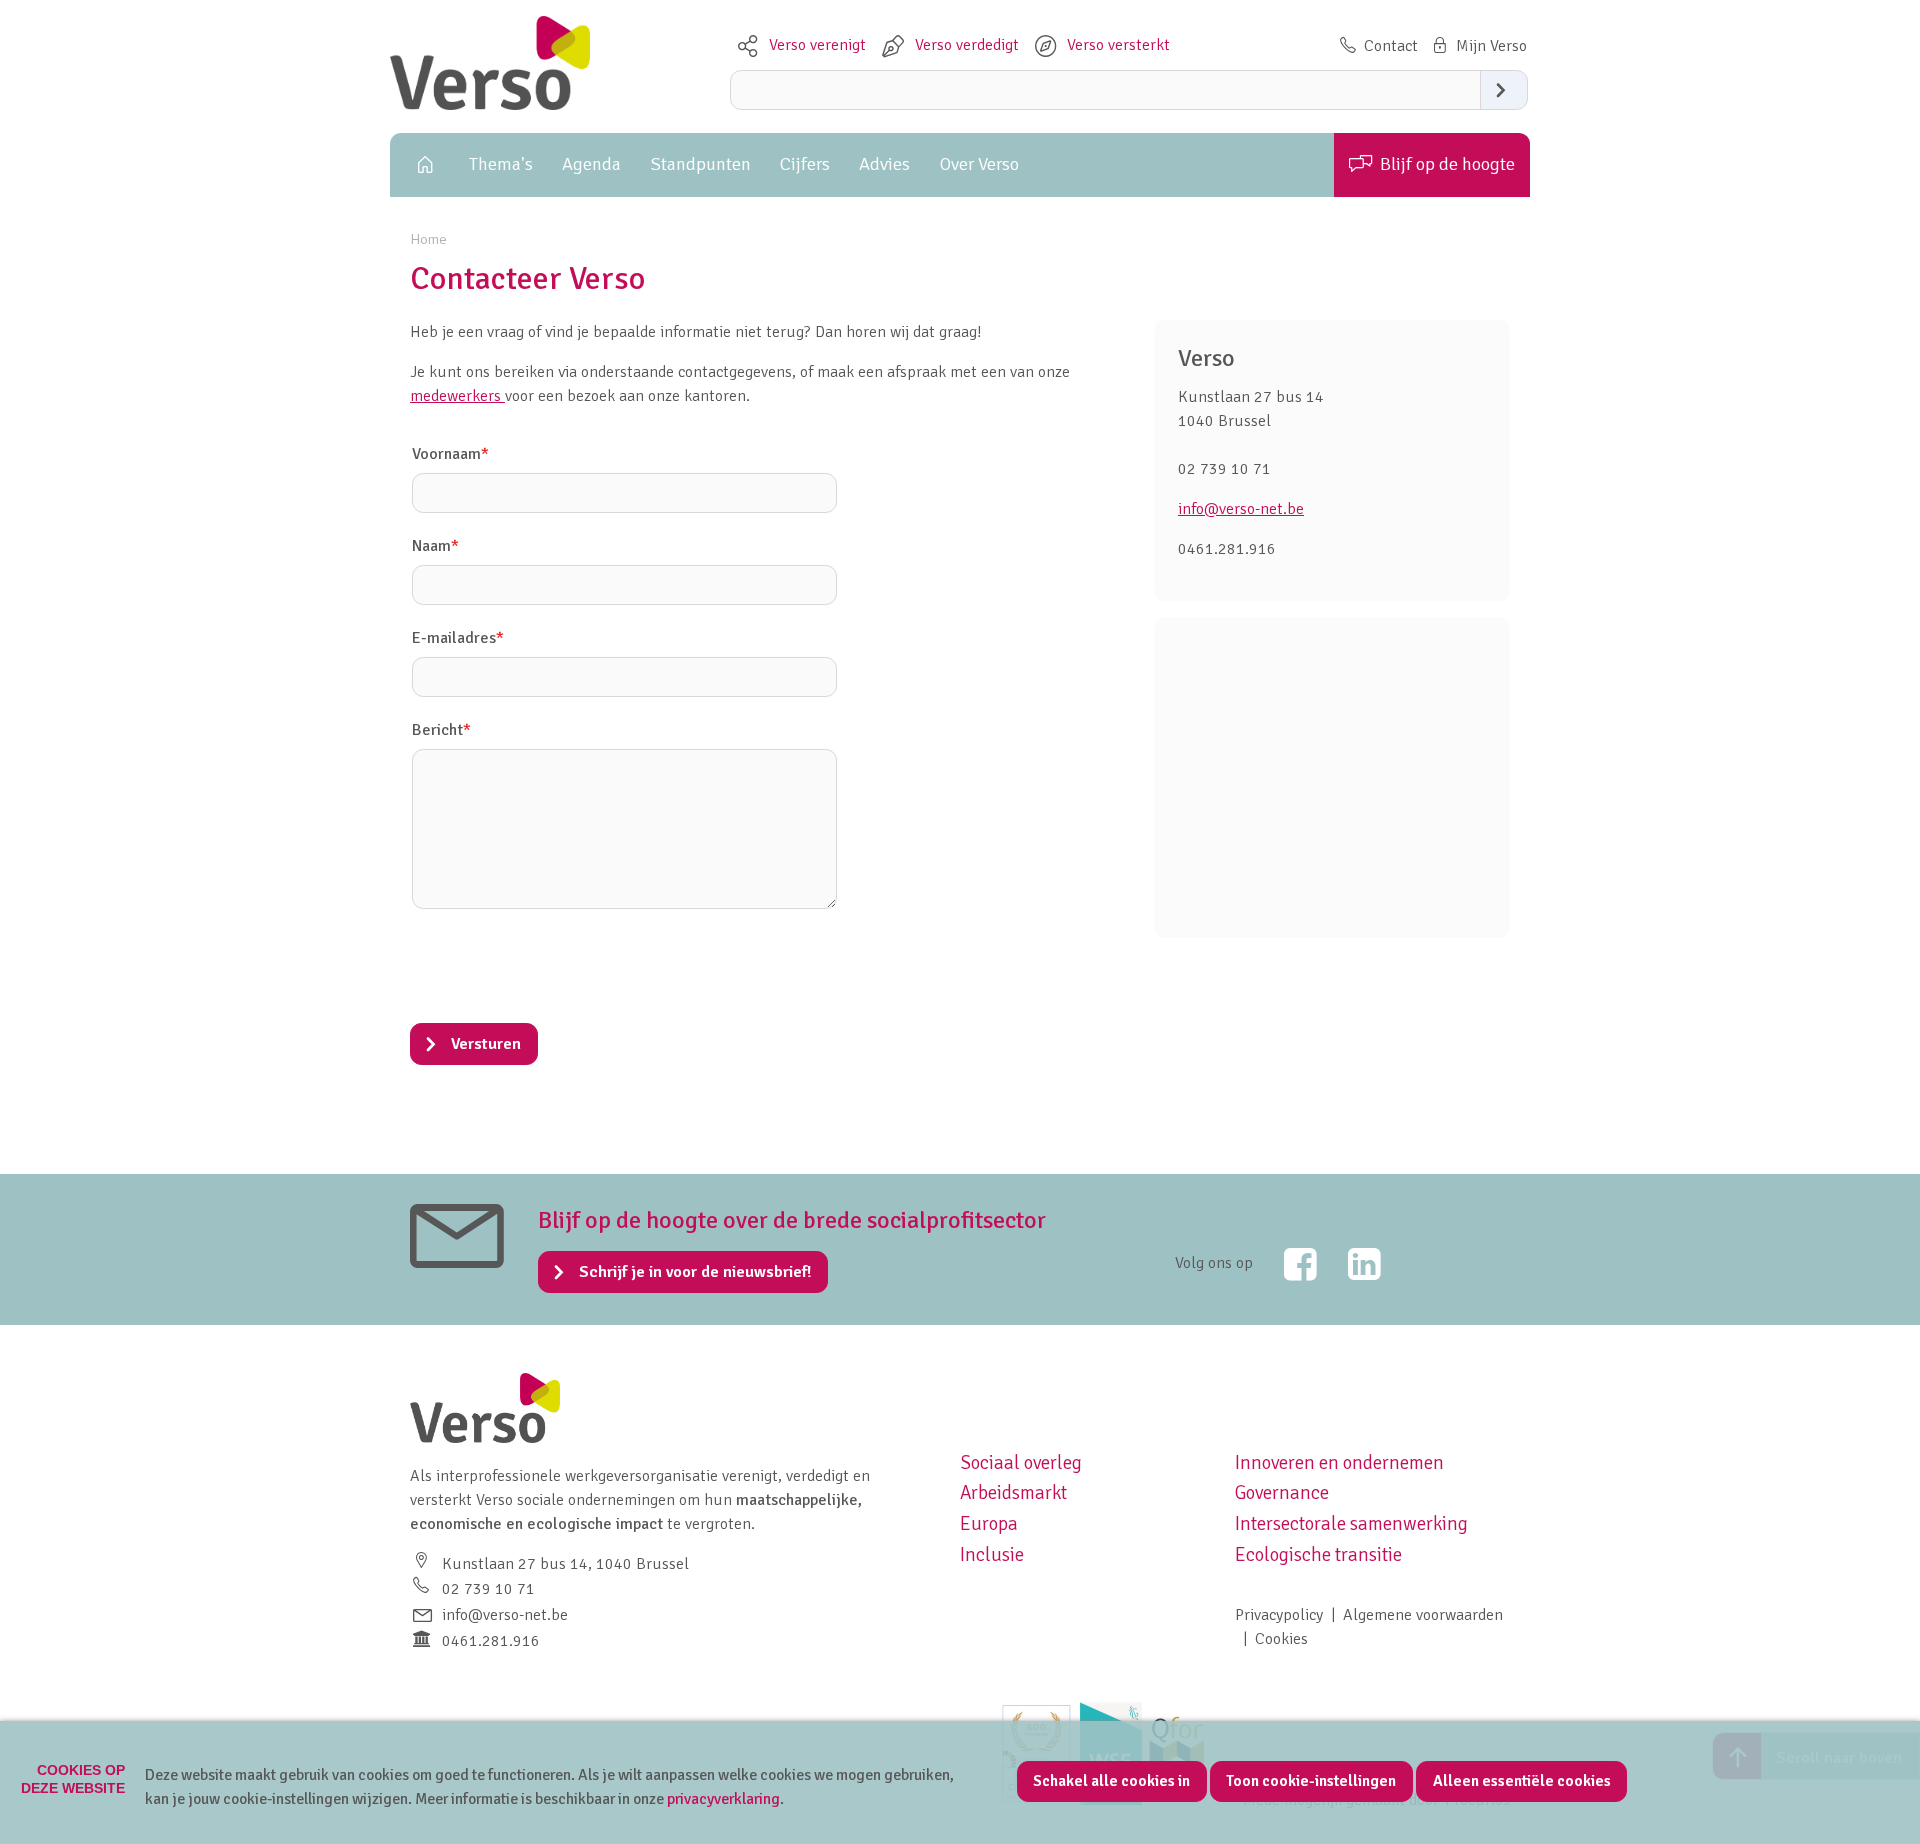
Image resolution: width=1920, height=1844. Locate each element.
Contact (1391, 46)
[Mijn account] (1477, 46)
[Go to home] (490, 105)
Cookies (1281, 1639)
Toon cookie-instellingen (1311, 1781)
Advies (884, 164)
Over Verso (979, 164)
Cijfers (805, 164)
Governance (1282, 1493)
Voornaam (450, 454)
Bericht (441, 730)
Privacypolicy (1279, 1615)
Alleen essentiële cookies (1522, 1781)
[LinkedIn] (1351, 1264)
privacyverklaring (723, 1799)
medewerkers (457, 396)
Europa (989, 1524)
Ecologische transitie (1318, 1555)
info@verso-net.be (1241, 509)
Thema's (501, 164)
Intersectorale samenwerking (1351, 1524)
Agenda (591, 164)
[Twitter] (1287, 1264)
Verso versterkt (1118, 45)
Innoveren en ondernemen (1339, 1463)
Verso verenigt (817, 45)
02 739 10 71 (488, 1589)
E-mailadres (458, 638)
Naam (435, 546)
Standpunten (701, 164)
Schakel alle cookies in (1111, 1781)
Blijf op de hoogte (1447, 164)
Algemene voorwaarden (1423, 1615)
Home (422, 165)
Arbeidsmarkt (1013, 1493)
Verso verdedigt (967, 45)
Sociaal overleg (1021, 1463)
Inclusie (992, 1555)
